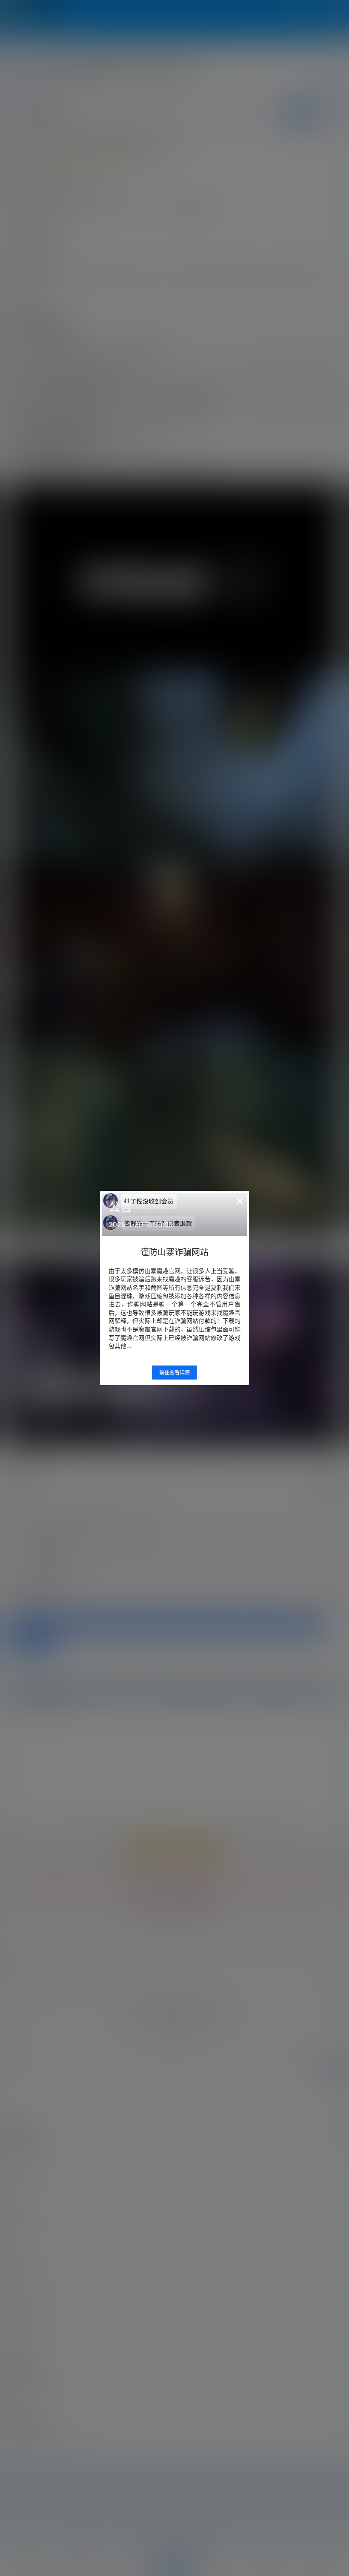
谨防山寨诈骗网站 (174, 1252)
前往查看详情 (174, 1373)
